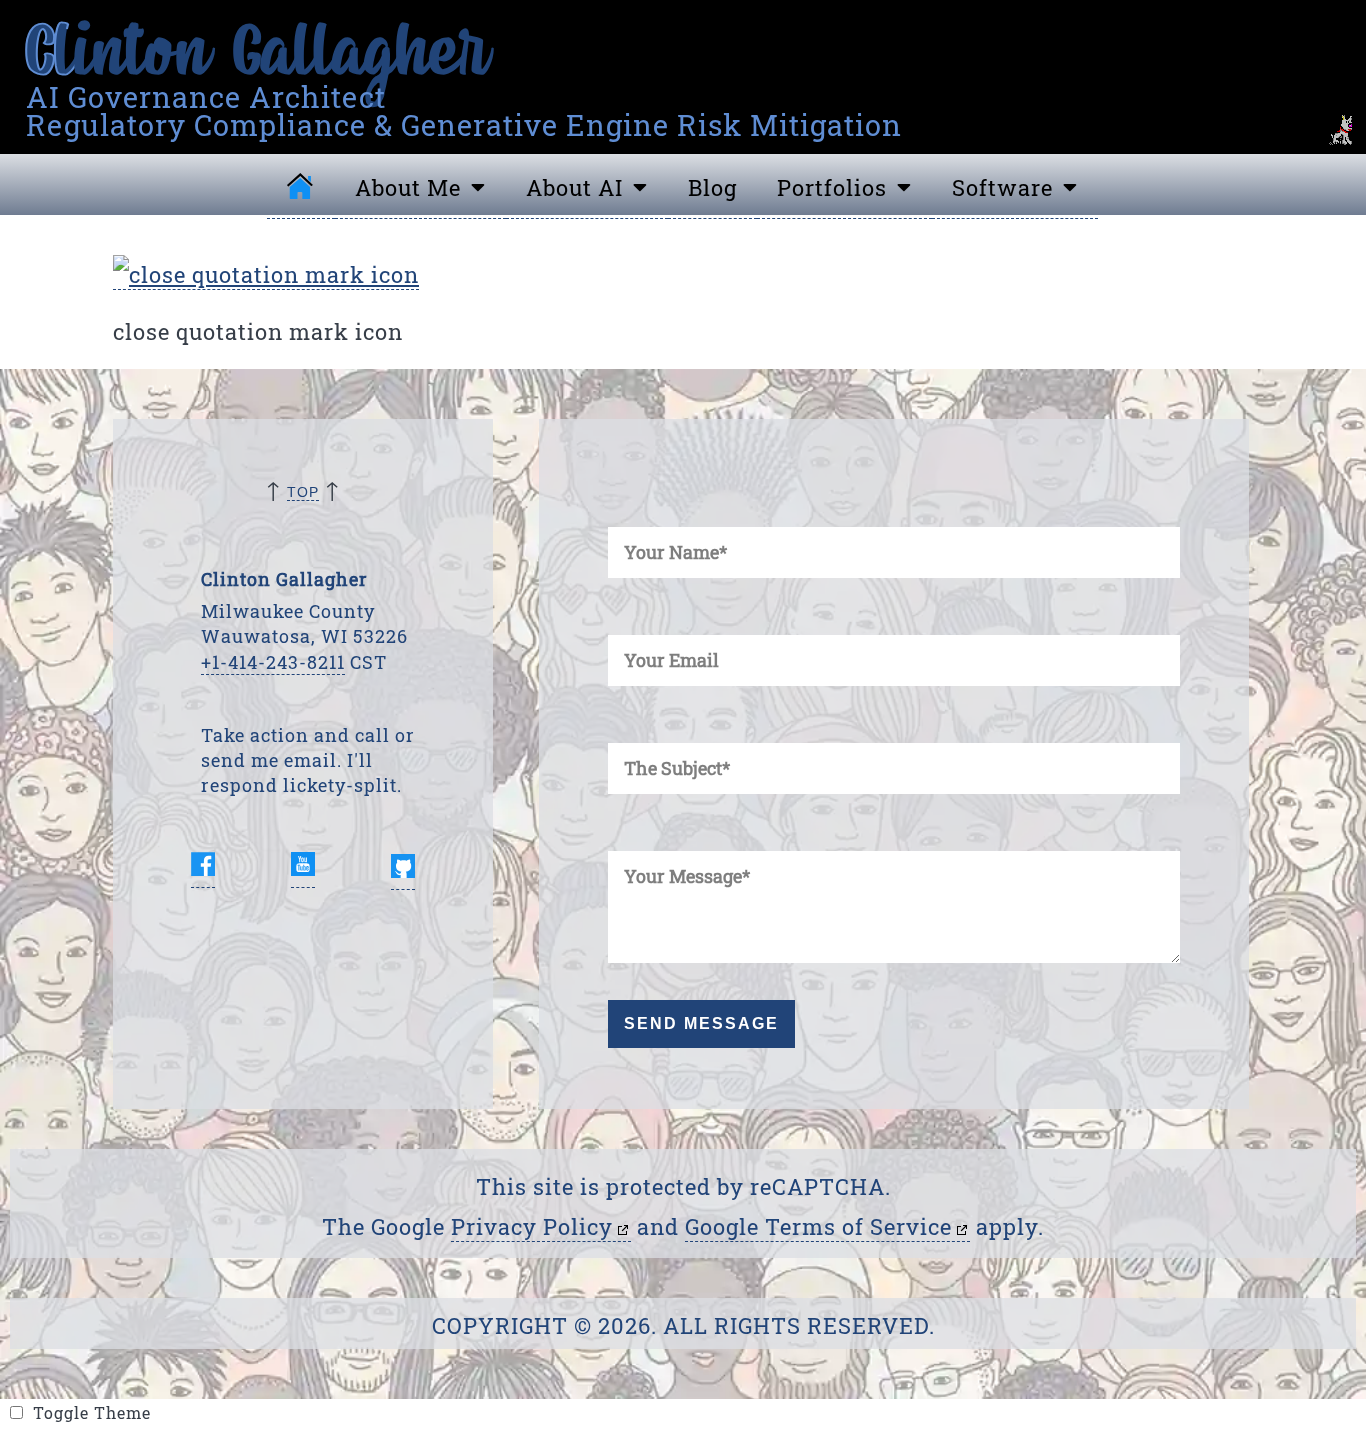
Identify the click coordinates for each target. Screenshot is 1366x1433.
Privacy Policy (532, 1226)
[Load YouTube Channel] (303, 868)
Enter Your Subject (622, 723)
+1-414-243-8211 (273, 662)
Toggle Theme (177, 1418)
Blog (712, 187)
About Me (408, 187)
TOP (303, 492)
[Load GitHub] (403, 868)
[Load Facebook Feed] (203, 868)
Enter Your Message (623, 831)
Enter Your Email (620, 615)
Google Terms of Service (818, 1226)
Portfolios (832, 187)
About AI (574, 187)
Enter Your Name (620, 507)
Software (1002, 187)
